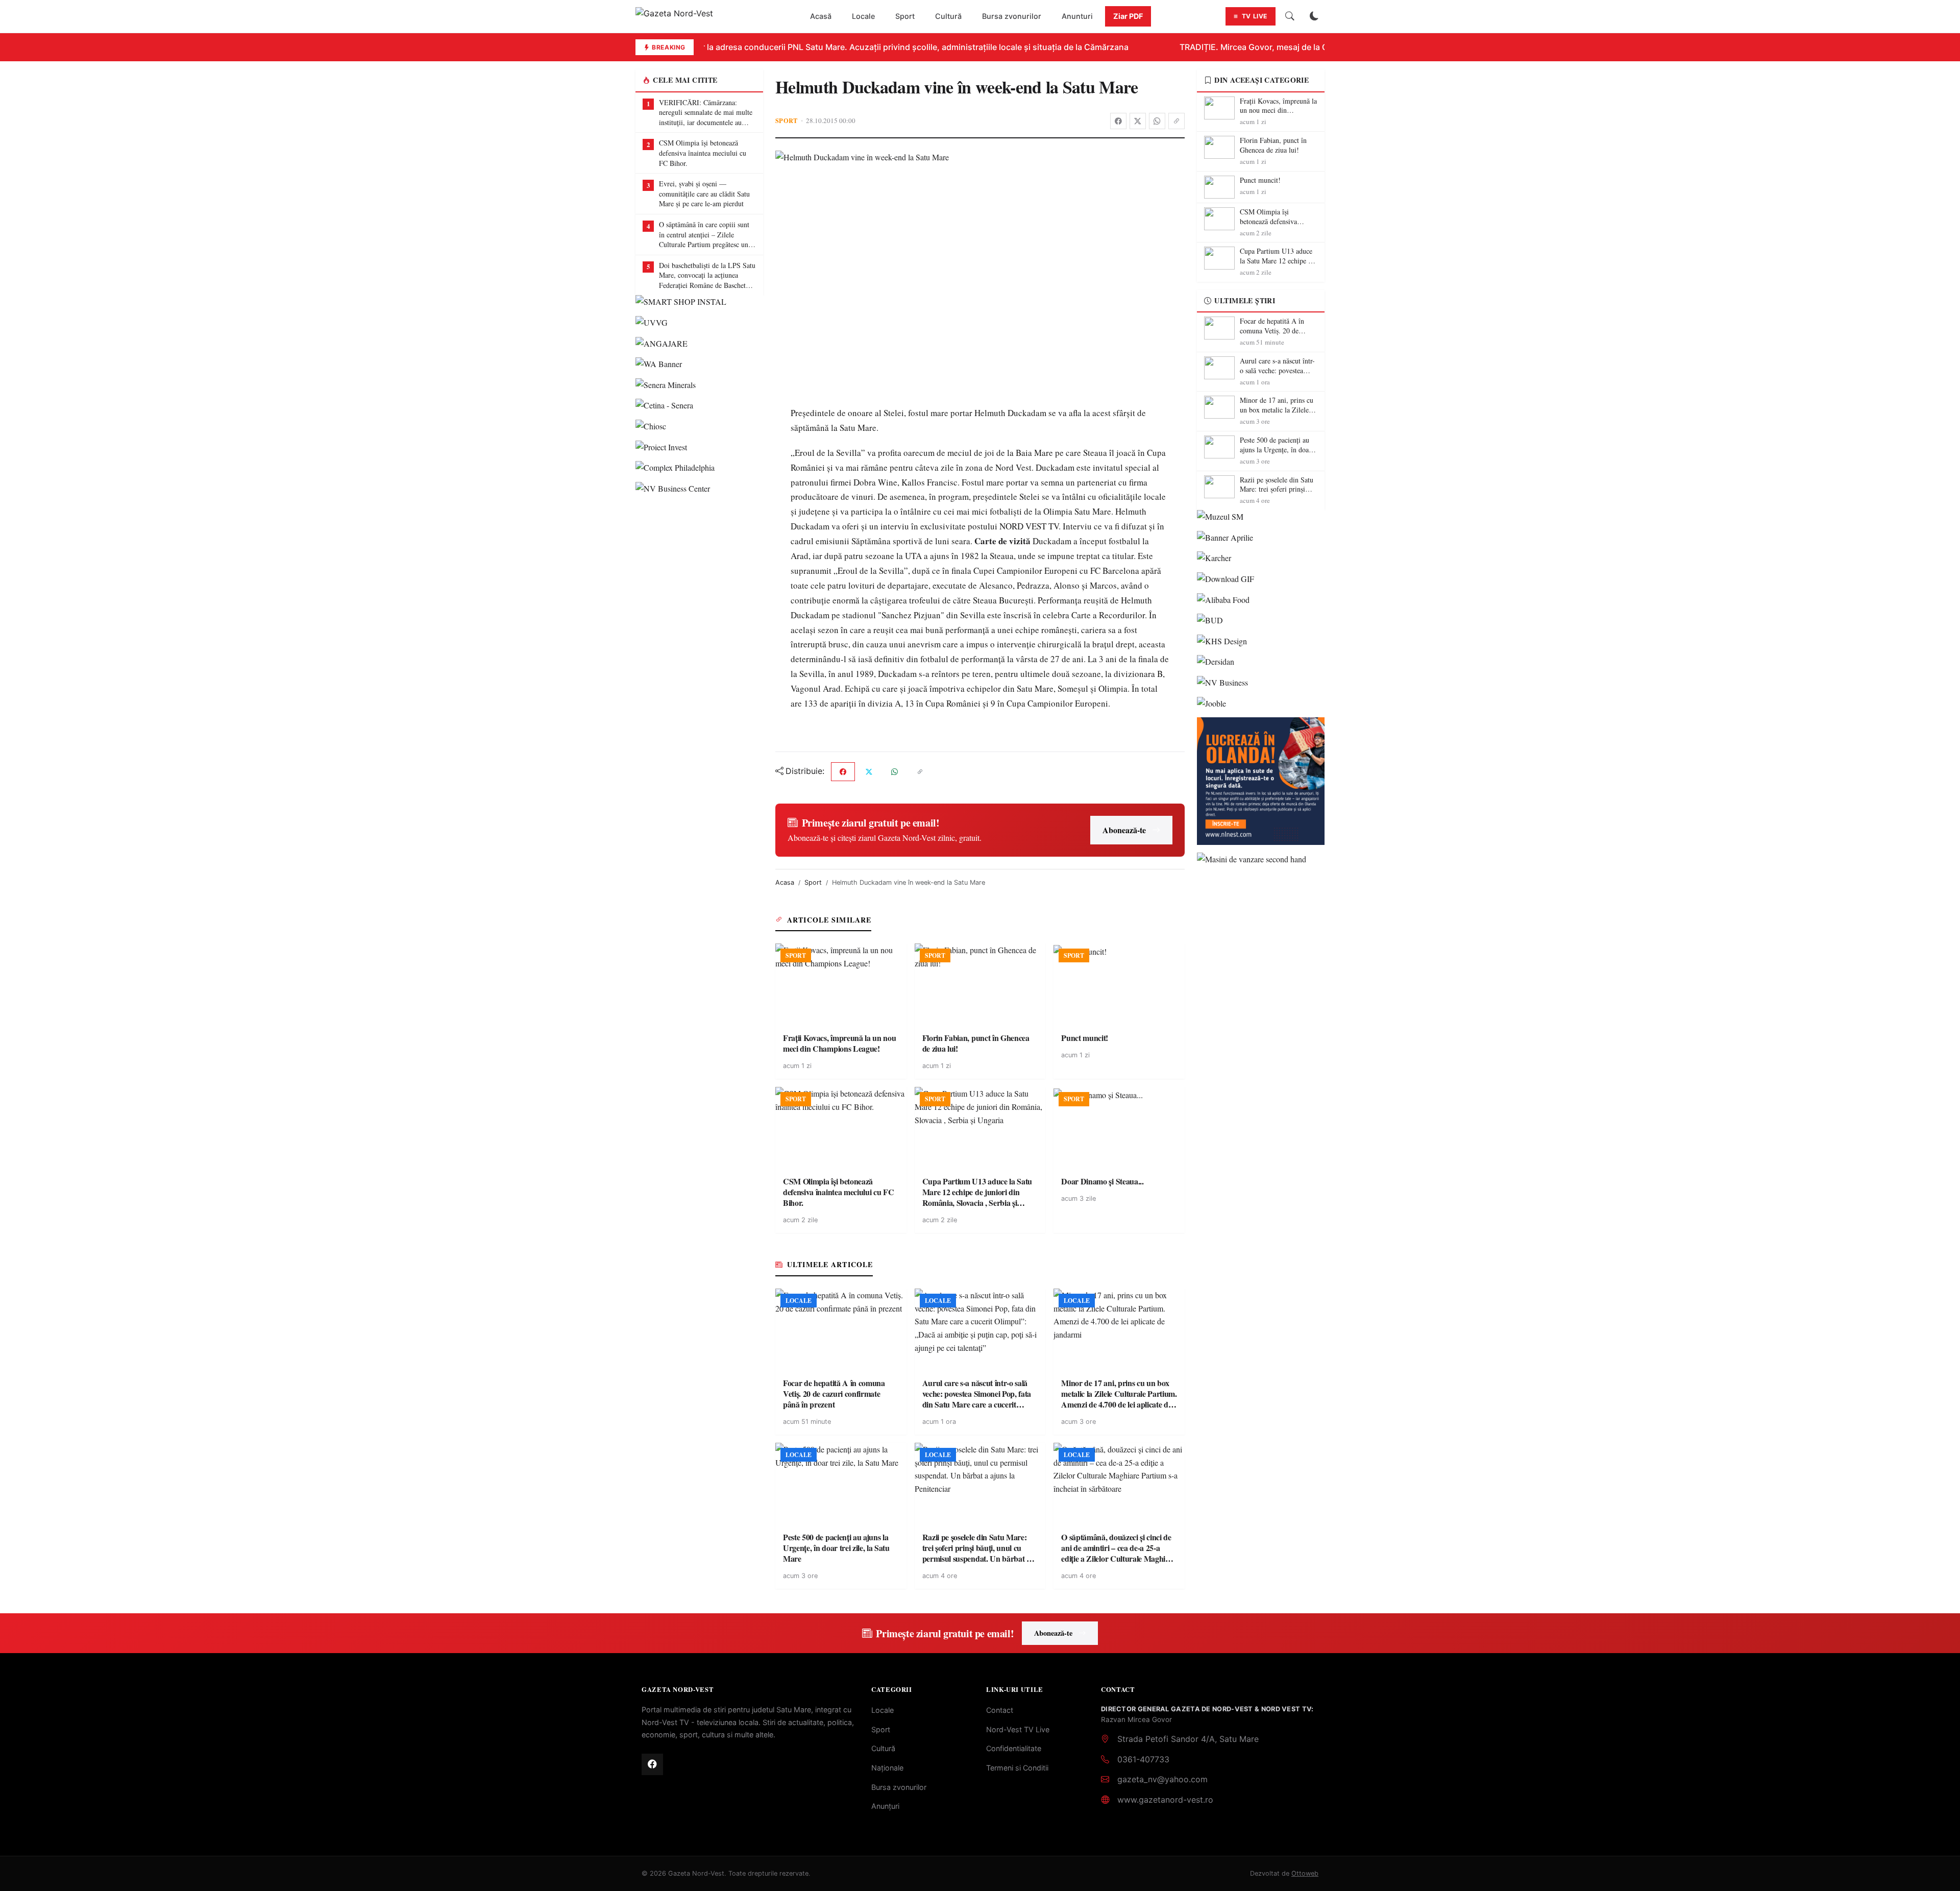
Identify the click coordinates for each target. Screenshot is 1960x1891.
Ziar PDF (1128, 16)
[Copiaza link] (1177, 121)
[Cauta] (1290, 16)
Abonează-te (1124, 830)
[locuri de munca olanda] (1261, 781)
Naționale (887, 1768)
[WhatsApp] (1157, 121)
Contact (1000, 1710)
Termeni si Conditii (1017, 1768)
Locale (863, 16)
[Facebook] (1118, 121)
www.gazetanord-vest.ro (1165, 1800)
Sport (905, 16)
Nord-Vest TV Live (1018, 1729)
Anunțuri (885, 1806)
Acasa (785, 882)
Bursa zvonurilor (1012, 16)
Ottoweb (1305, 1873)
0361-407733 (1143, 1759)
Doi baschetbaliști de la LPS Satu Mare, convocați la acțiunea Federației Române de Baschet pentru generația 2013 (707, 275)
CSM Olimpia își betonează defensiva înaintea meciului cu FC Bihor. (703, 153)
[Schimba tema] (1314, 16)
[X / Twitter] (1138, 121)
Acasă (821, 16)
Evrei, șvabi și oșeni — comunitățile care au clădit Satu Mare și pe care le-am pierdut (704, 193)
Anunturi (1077, 16)
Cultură (948, 16)
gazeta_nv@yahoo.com (1162, 1779)
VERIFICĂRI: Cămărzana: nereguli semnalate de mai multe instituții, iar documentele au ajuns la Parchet (706, 113)
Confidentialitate (1014, 1748)
